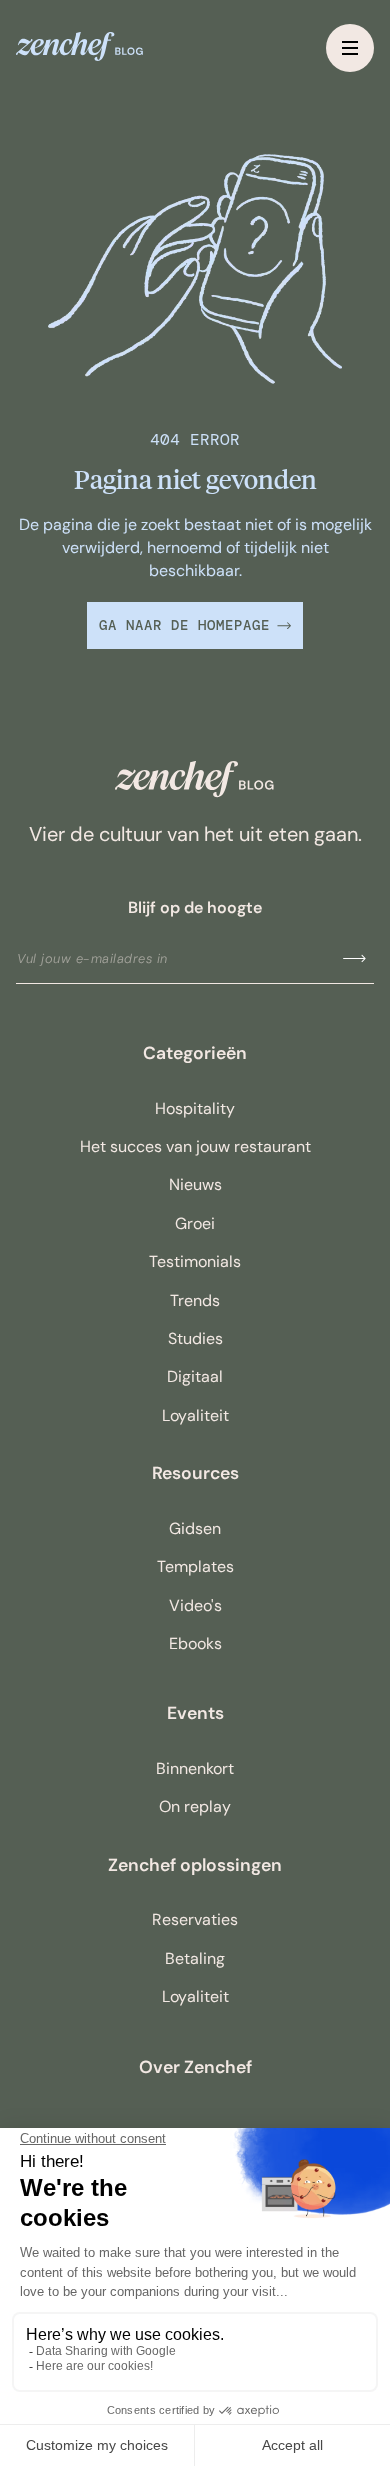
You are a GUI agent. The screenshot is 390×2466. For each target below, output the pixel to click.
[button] (350, 48)
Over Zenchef (195, 2067)
